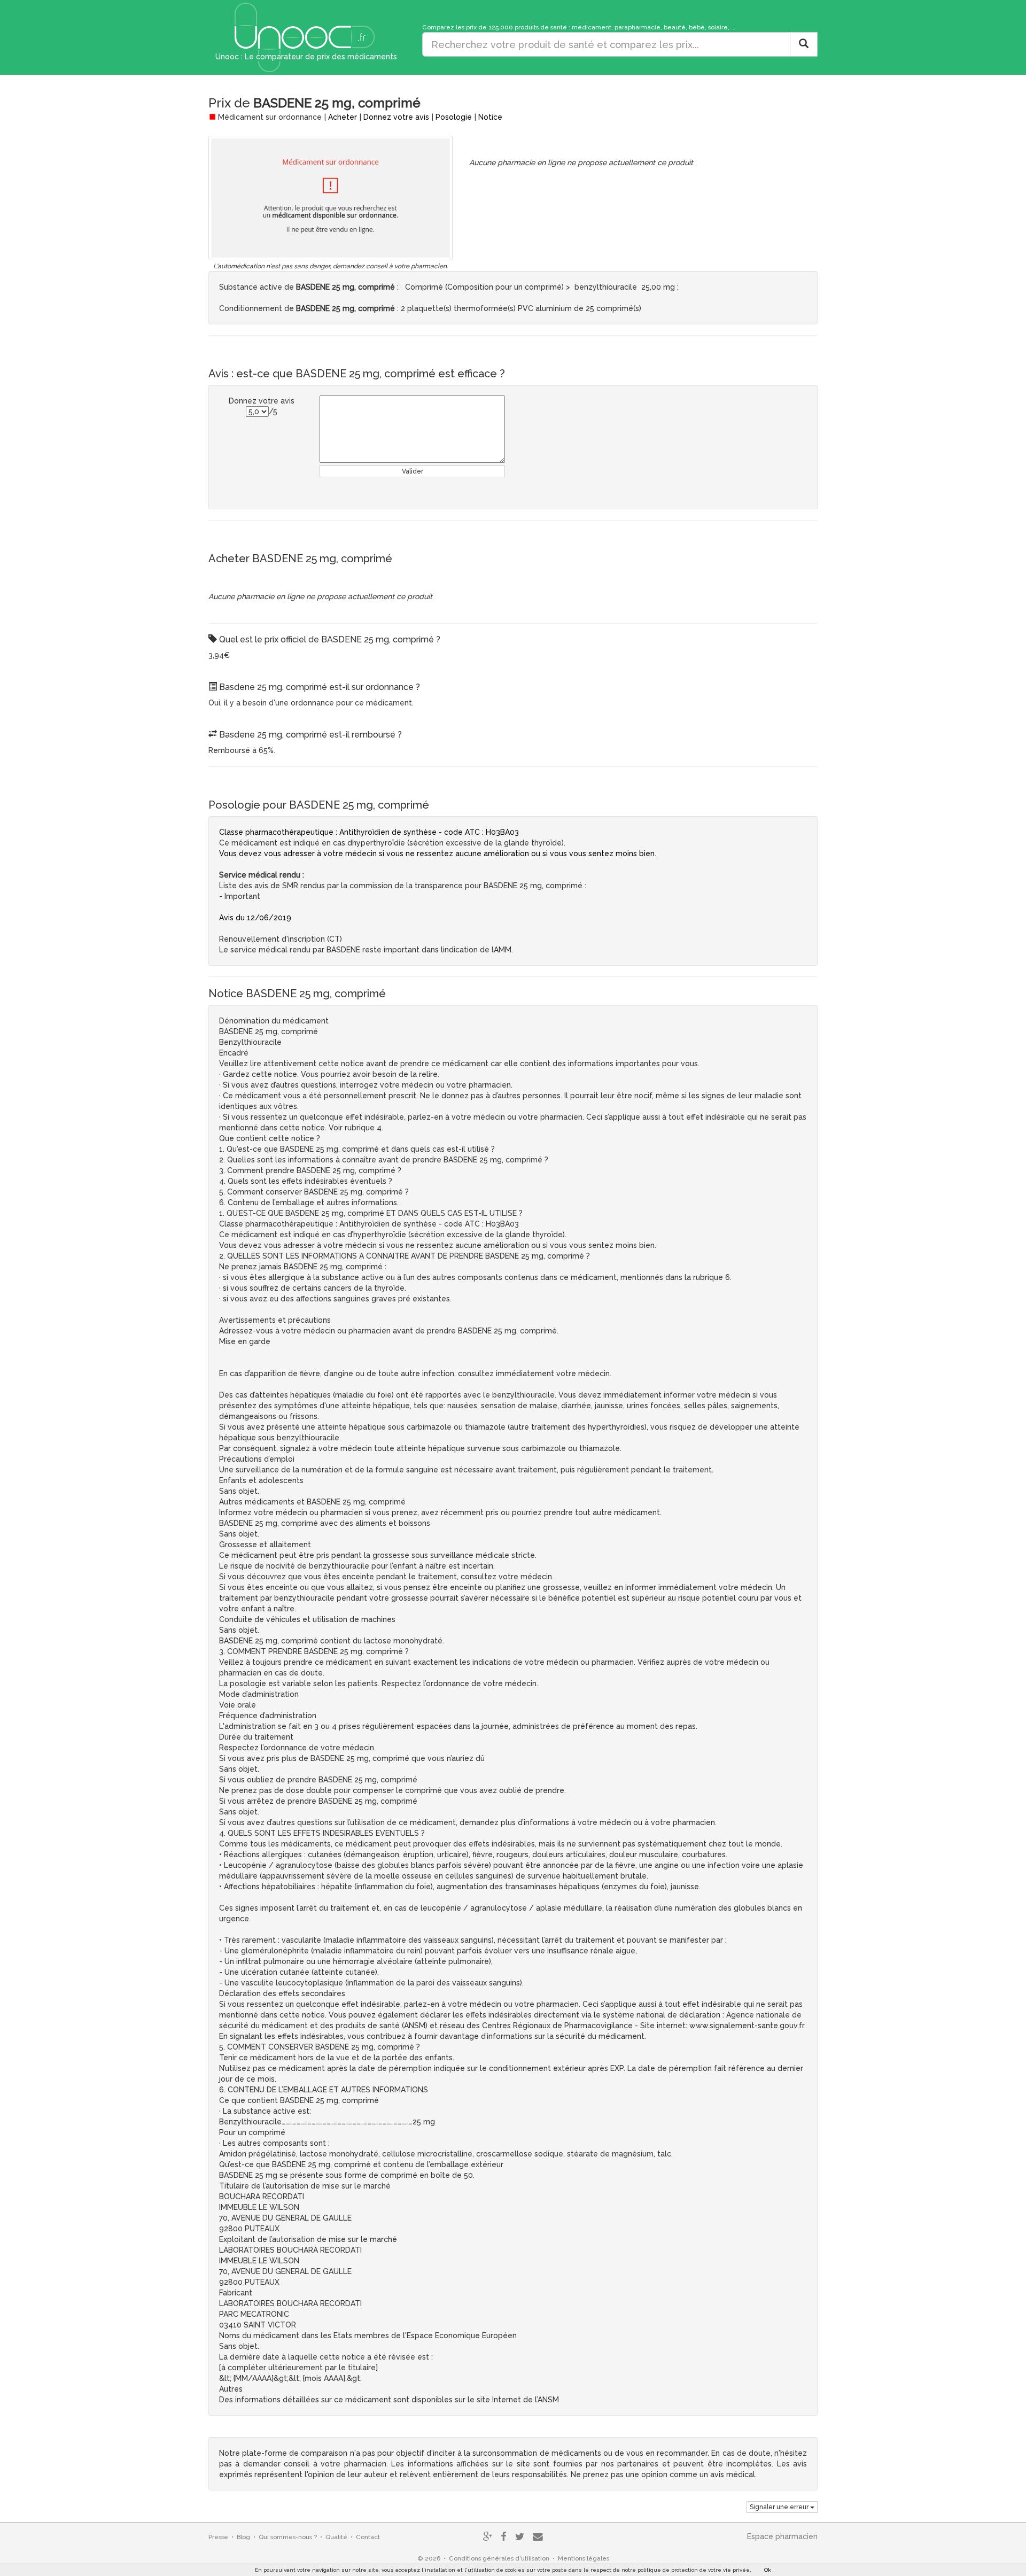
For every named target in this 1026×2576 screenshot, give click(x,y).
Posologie (454, 117)
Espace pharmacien (782, 2536)
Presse (218, 2537)
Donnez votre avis (396, 117)
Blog (243, 2537)
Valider (413, 471)
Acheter (343, 117)
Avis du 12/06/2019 (255, 918)
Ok (768, 2570)
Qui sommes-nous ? (288, 2537)
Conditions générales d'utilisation (499, 2558)
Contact (368, 2537)
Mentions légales (584, 2558)
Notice (490, 117)
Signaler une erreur (780, 2507)
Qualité (336, 2537)
